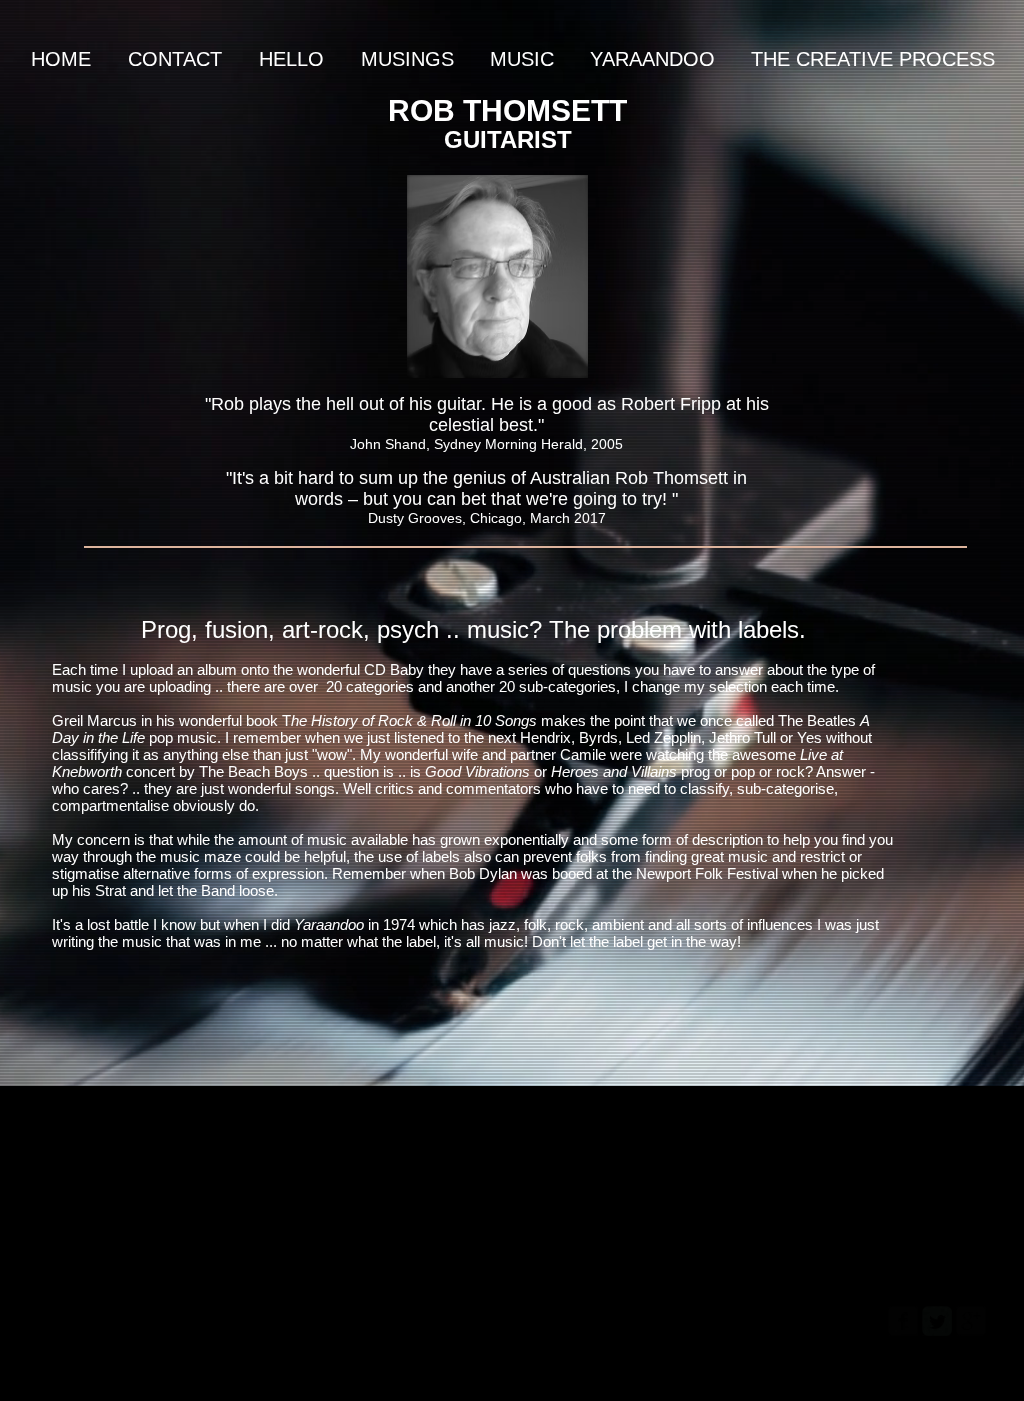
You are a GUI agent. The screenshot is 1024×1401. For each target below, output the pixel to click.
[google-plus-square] (971, 1321)
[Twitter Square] (937, 1321)
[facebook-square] (903, 1321)
